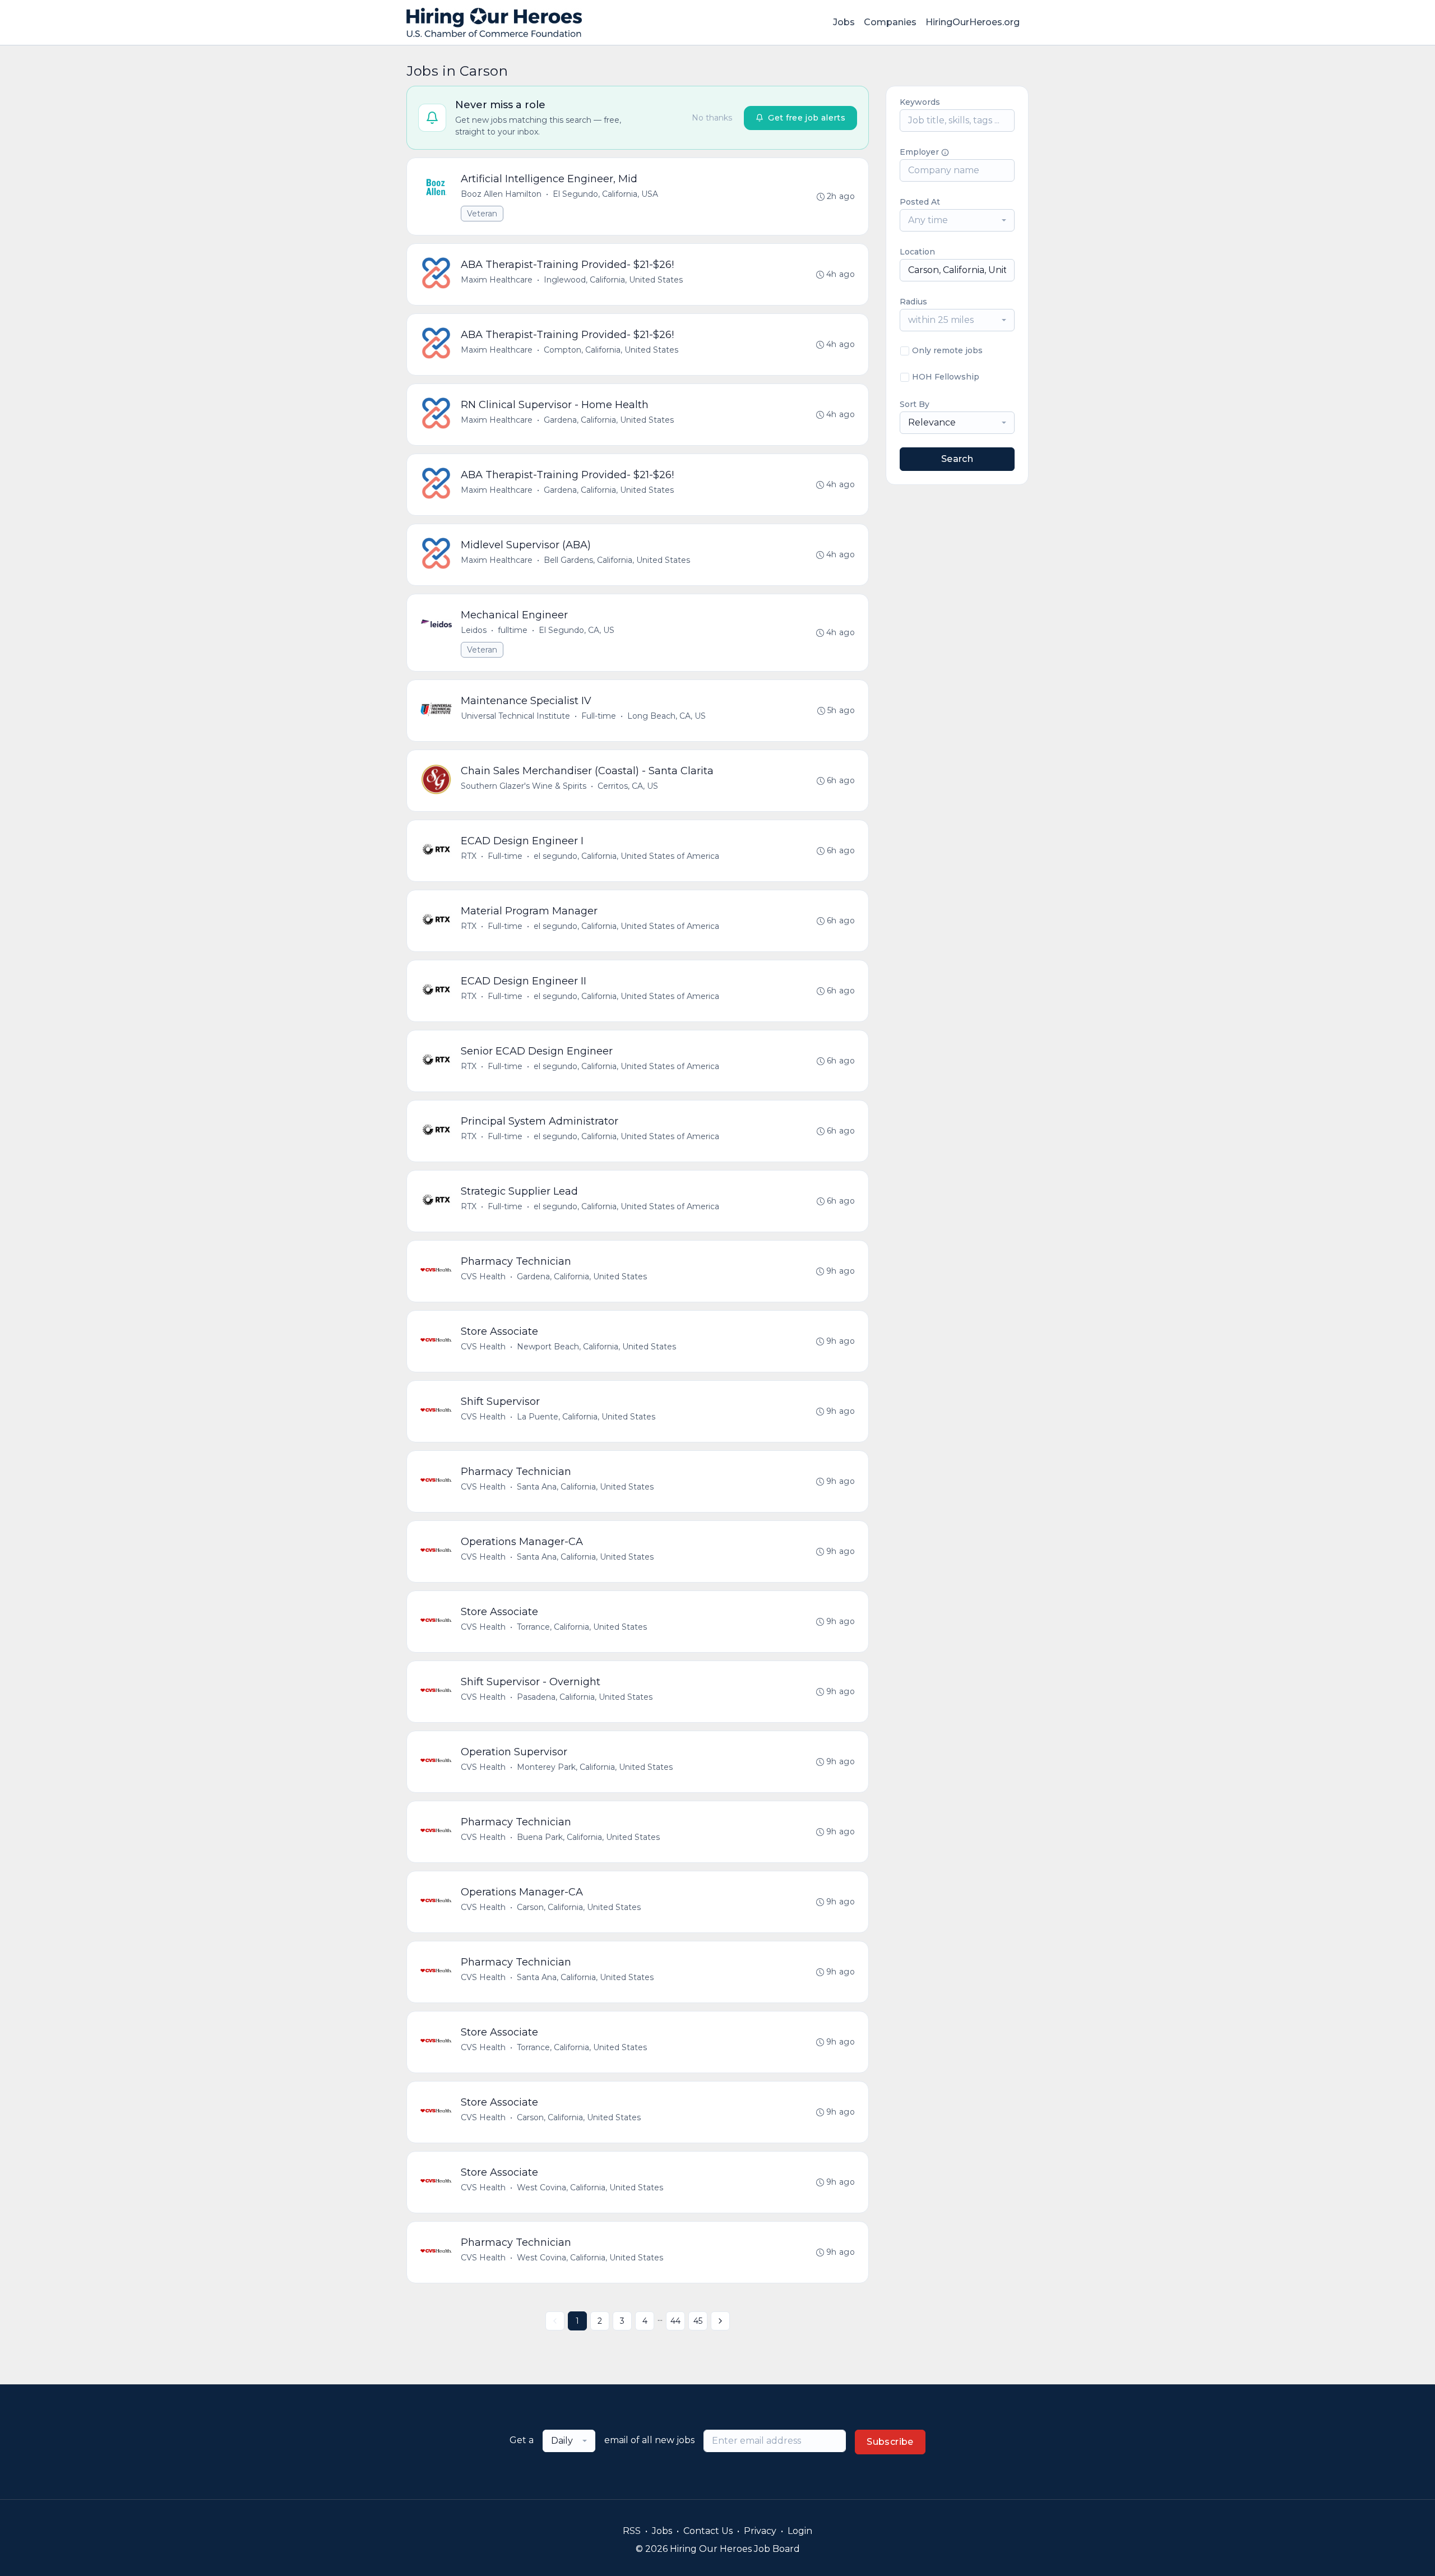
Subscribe (890, 2442)
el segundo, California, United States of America (626, 856)
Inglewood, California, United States (613, 280)
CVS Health (483, 1277)
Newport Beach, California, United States (596, 1347)
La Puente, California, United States (586, 1417)
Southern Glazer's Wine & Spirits (524, 786)
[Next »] (720, 2321)
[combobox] (957, 220)
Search (957, 459)
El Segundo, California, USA (605, 194)
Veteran (482, 214)
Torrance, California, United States (582, 1627)
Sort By (915, 404)
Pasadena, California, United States (585, 1697)
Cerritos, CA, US (628, 786)
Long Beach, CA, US (666, 716)
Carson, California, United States (579, 1907)
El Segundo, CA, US (577, 630)
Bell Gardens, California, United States (617, 560)
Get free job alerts (807, 118)
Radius (913, 302)
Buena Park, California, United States (588, 1837)
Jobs (844, 22)
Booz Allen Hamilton (501, 194)
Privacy (760, 2531)
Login (800, 2531)
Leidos (474, 630)
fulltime (513, 630)
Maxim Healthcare (497, 280)
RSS (632, 2531)
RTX (469, 856)
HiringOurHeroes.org (973, 22)
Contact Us (708, 2531)
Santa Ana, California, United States (585, 1487)
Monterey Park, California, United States (595, 1767)
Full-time (599, 716)
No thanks (712, 118)
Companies (890, 22)
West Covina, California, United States (590, 2187)
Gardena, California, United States (609, 420)
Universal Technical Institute (515, 716)
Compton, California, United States (611, 350)
